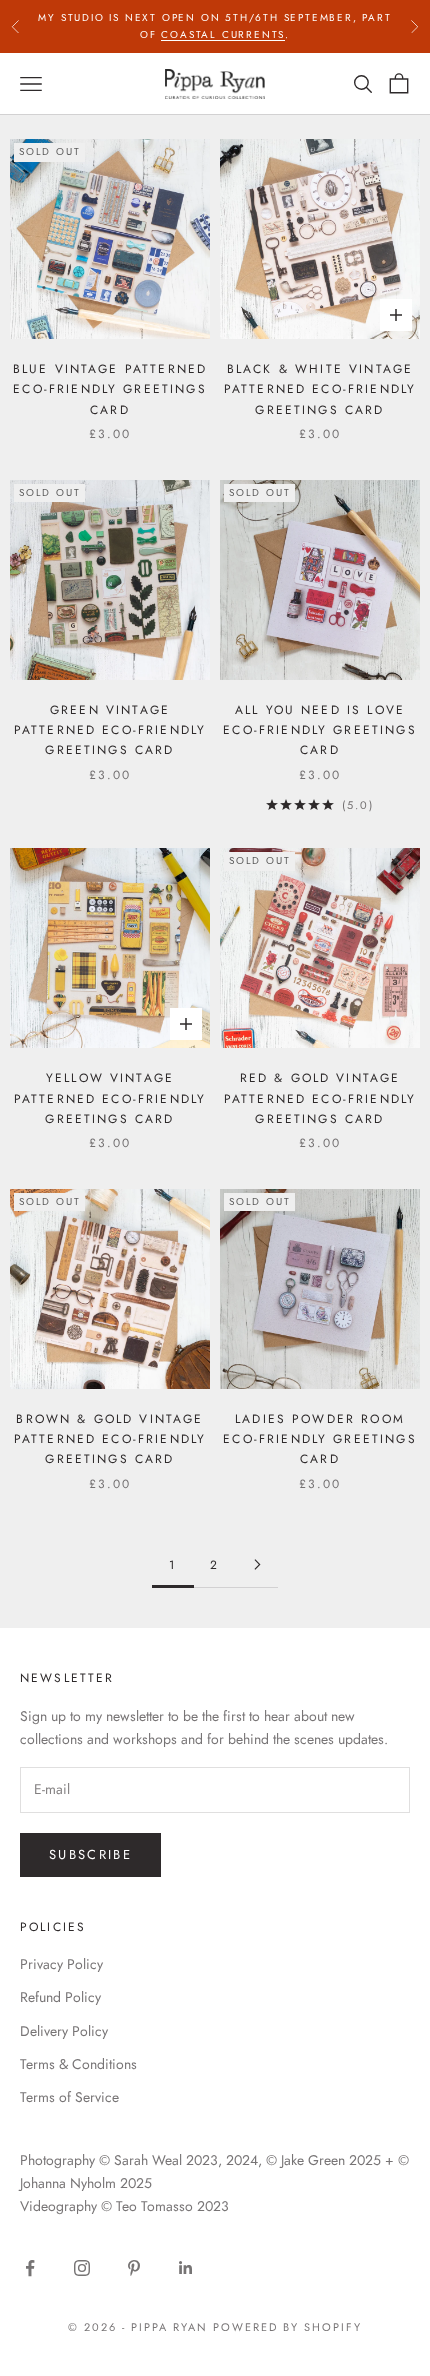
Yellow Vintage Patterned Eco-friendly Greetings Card (110, 1098)
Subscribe (90, 1854)
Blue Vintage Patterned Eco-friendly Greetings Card (110, 389)
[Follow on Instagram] (82, 2268)
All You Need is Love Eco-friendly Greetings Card (320, 730)
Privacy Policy (61, 1964)
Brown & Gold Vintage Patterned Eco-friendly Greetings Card (110, 1439)
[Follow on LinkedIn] (186, 2268)
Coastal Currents (223, 34)
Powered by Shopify (287, 2327)
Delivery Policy (64, 2031)
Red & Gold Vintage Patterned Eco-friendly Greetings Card (320, 1098)
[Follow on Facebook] (30, 2268)
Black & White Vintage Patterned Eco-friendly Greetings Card (320, 389)
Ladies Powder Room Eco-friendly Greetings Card (320, 1439)
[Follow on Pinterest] (134, 2268)
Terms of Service (69, 2097)
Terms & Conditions (78, 2064)
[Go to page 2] (257, 1564)
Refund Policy (60, 1997)
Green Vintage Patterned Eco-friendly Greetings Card (110, 730)
